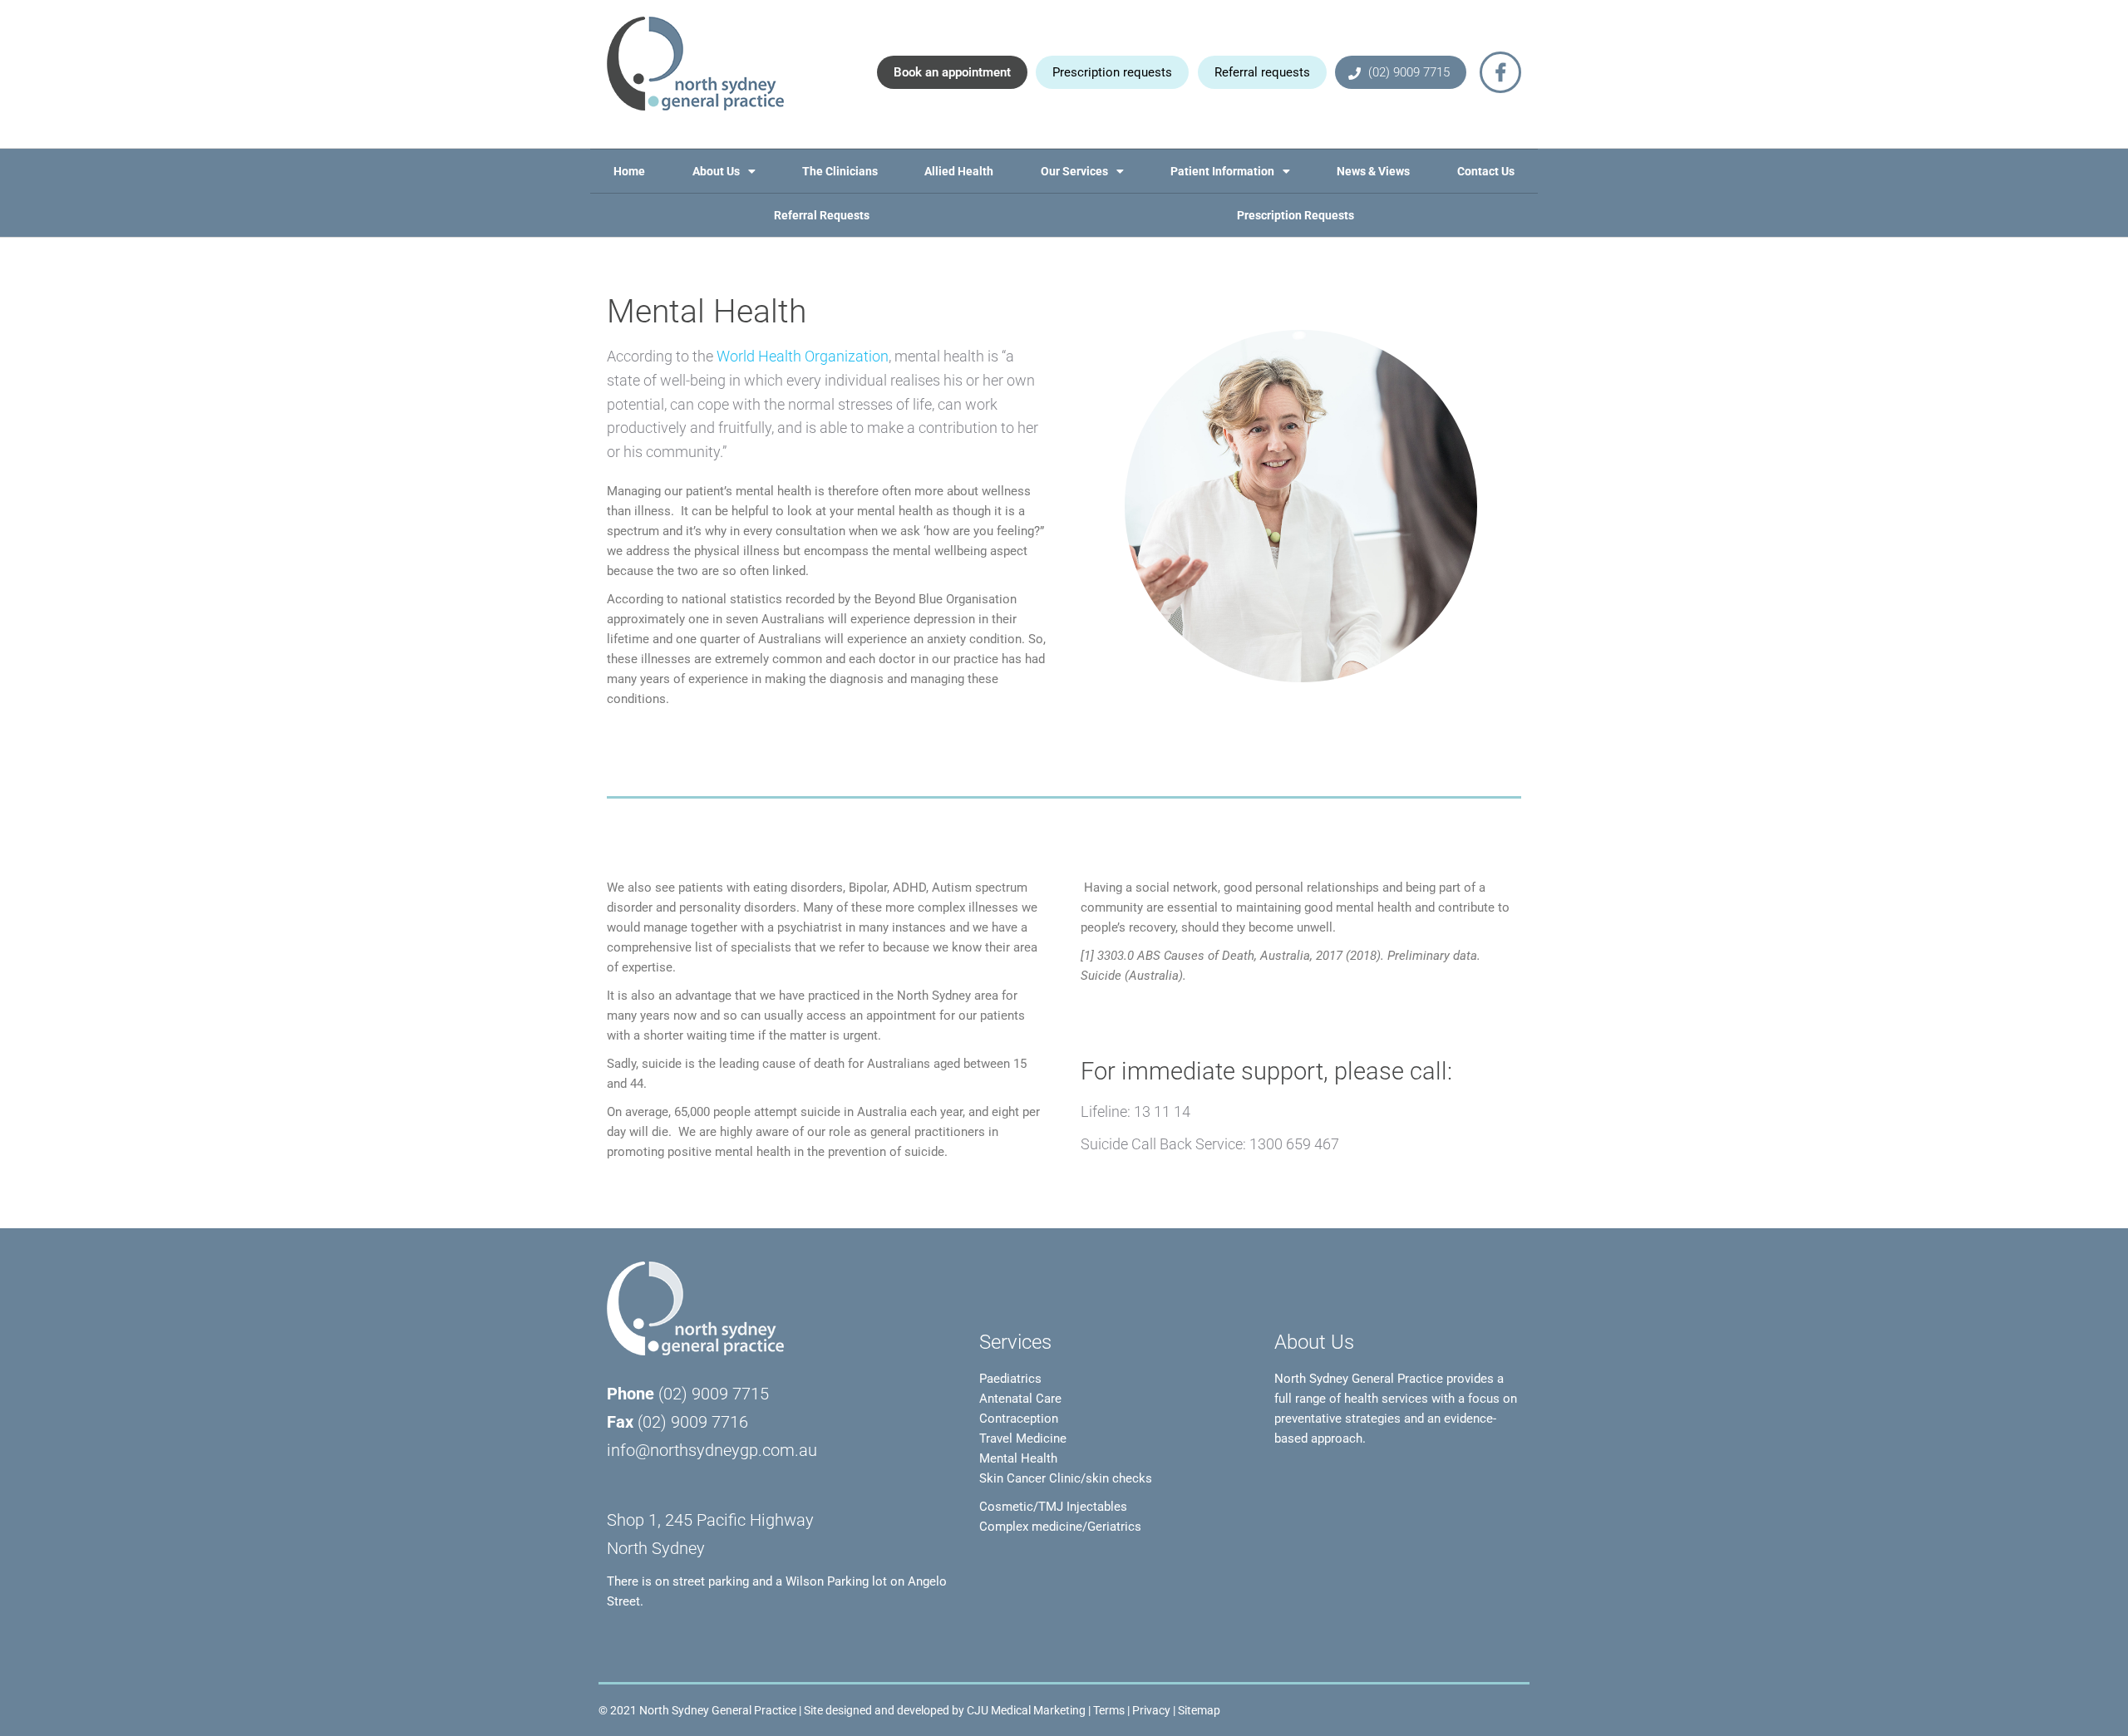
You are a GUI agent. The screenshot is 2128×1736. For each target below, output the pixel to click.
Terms (1109, 1710)
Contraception (1019, 1419)
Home (629, 171)
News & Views (1373, 171)
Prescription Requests (1296, 215)
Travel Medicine (1023, 1438)
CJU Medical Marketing (1026, 1710)
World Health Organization (803, 356)
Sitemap (1199, 1710)
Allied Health (959, 171)
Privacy (1151, 1710)
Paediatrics (1010, 1379)
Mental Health (1018, 1458)
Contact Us (1486, 171)
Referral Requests (822, 215)
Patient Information (1222, 171)
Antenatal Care (1020, 1399)
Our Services (1074, 171)
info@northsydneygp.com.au (712, 1451)
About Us (716, 171)
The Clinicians (840, 171)
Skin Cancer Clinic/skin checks (1066, 1478)
